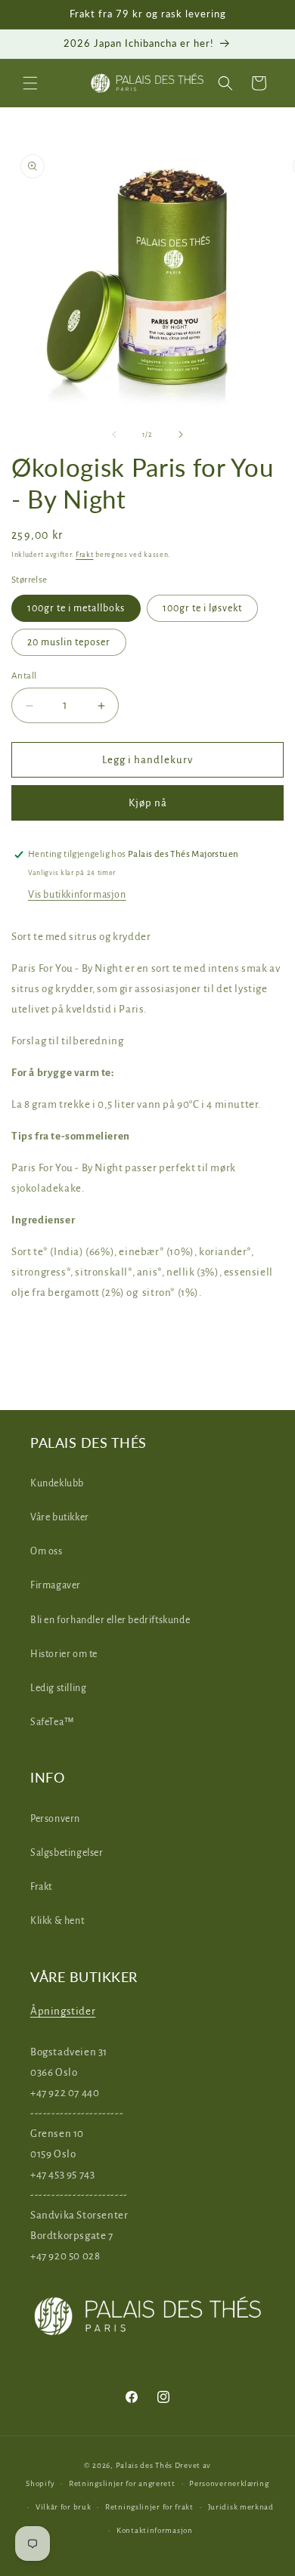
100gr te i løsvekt (202, 608)
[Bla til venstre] (114, 434)
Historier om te (64, 1654)
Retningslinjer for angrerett (122, 2483)
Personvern (55, 1819)
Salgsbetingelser (67, 1853)
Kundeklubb (57, 1483)
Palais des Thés (144, 2465)
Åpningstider (63, 2011)
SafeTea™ (53, 1722)
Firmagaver (56, 1585)
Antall (24, 676)
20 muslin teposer (69, 642)
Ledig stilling (58, 1688)
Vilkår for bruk (64, 2507)
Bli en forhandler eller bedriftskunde (110, 1620)
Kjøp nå (148, 803)
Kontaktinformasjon (155, 2530)
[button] (30, 83)
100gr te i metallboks (76, 608)
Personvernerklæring (229, 2483)
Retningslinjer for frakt (149, 2507)
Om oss (47, 1551)
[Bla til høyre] (181, 434)
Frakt (85, 555)
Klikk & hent (57, 1921)
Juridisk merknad (241, 2507)
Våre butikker (60, 1517)
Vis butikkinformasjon (77, 895)
